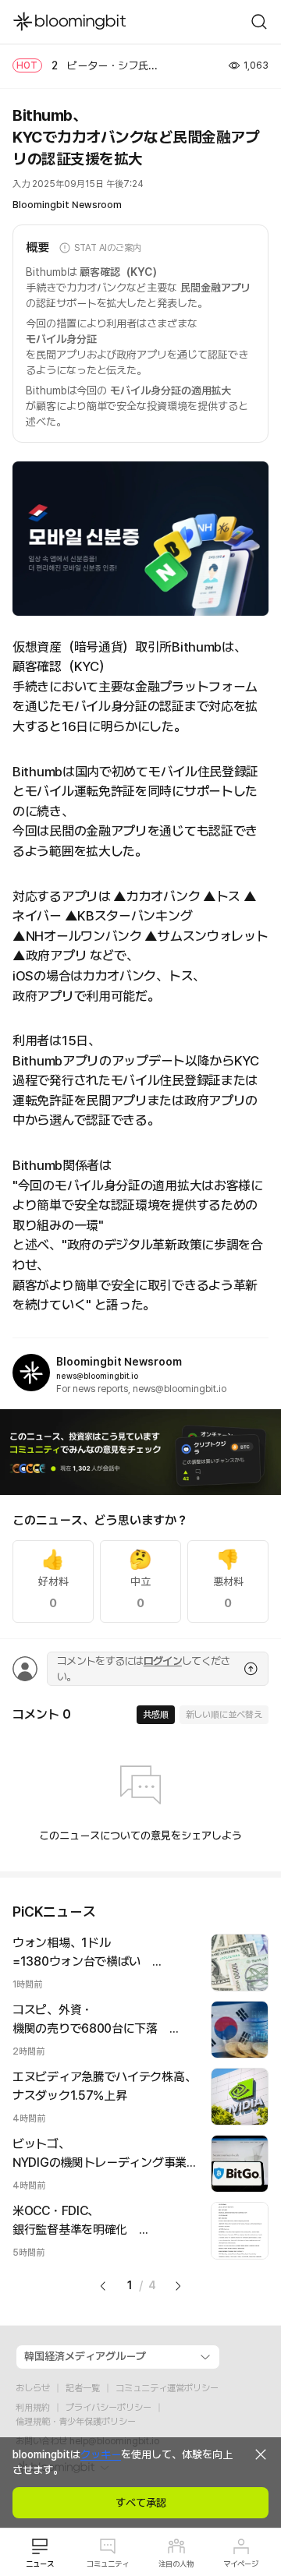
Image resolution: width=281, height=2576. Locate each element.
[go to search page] (259, 22)
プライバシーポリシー (108, 2408)
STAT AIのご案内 (108, 248)
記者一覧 (83, 2388)
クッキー (101, 2454)
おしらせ (33, 2388)
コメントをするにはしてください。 (143, 1669)
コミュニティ (108, 2564)
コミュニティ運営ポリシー (167, 2388)
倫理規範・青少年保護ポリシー (76, 2422)
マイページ (241, 2564)
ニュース (40, 2564)
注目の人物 (176, 2564)
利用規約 (33, 2408)
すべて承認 (141, 2503)
